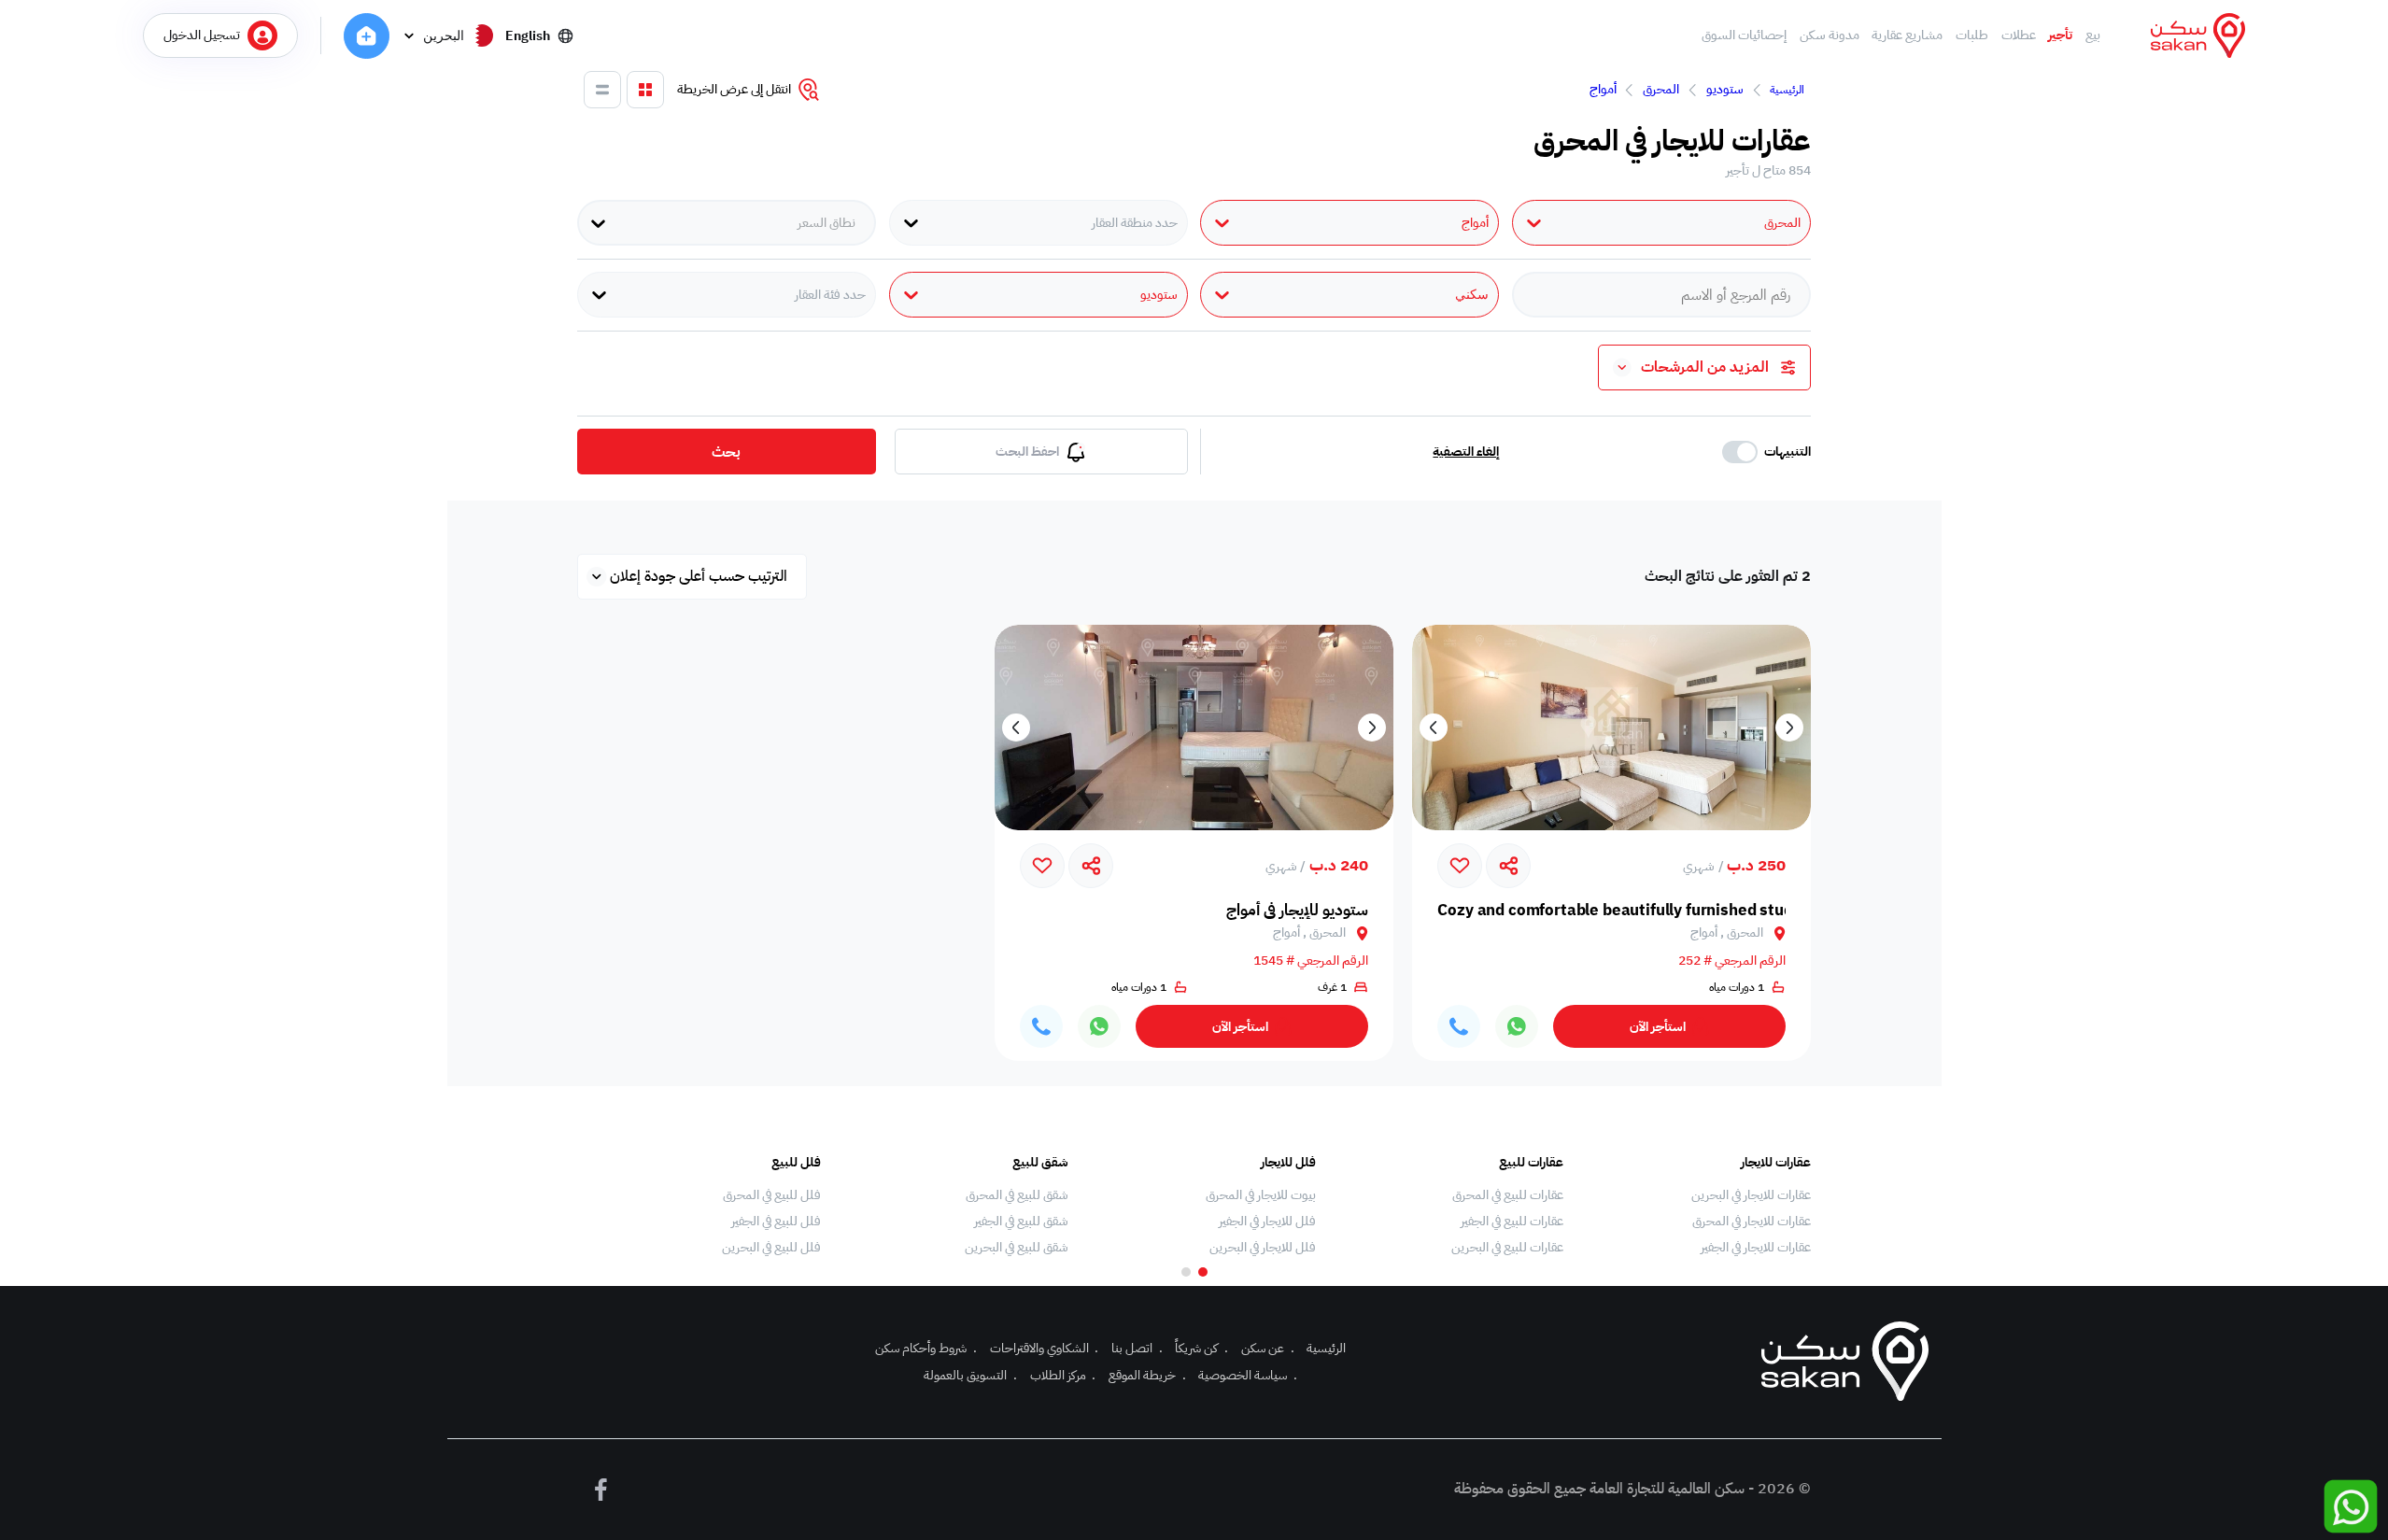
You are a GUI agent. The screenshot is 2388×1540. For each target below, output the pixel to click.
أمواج (1603, 89)
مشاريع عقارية (1907, 35)
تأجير (2060, 35)
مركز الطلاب (1063, 1375)
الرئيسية (1787, 90)
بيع (2093, 35)
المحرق (1661, 89)
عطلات (2019, 35)
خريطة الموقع (1147, 1375)
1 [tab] (1203, 1272)
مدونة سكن (1830, 35)
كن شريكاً (1201, 1348)
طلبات (1972, 35)
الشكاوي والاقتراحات (1045, 1348)
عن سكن (1268, 1348)
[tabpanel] (1696, 1206)
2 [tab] (1186, 1272)
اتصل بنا (1137, 1348)
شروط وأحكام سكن (926, 1348)
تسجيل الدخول (202, 35)
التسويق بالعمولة (970, 1375)
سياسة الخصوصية (1248, 1375)
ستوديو (1725, 89)
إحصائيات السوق (1744, 35)
